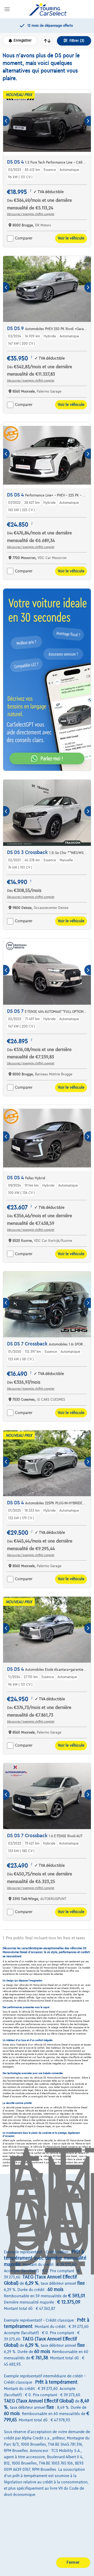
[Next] (88, 121)
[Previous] (6, 121)
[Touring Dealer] (48, 9)
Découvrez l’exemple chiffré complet (31, 214)
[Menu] (7, 9)
